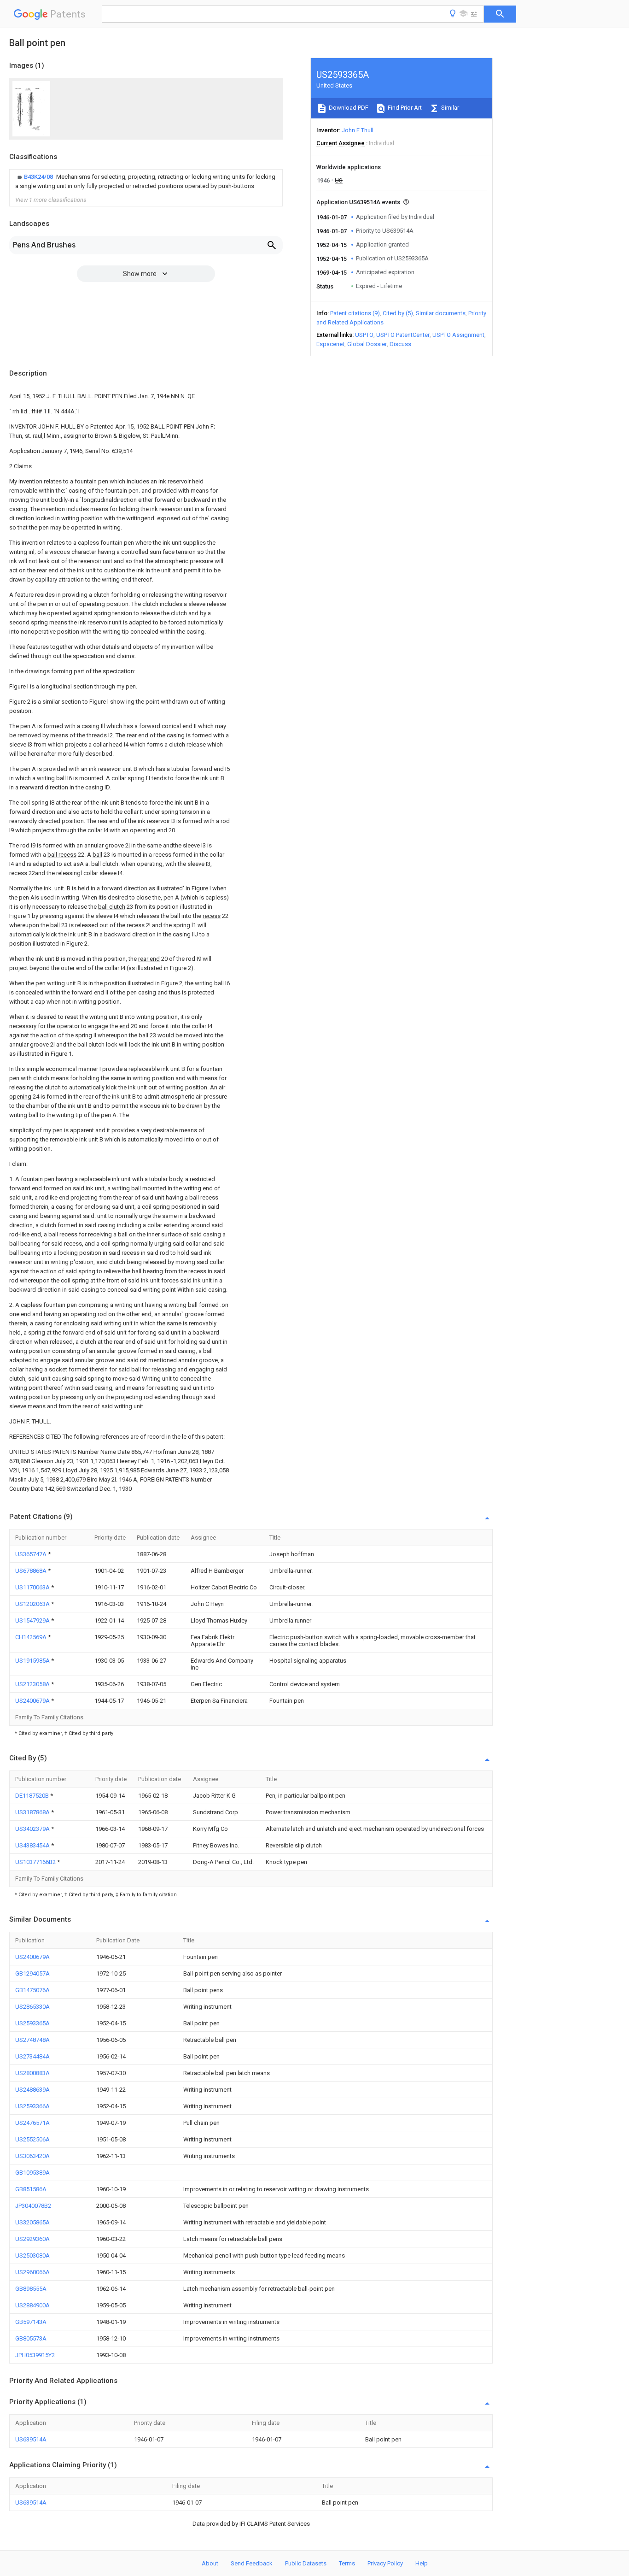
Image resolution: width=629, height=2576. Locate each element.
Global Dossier (367, 344)
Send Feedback (252, 2563)
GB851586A (31, 2189)
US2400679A (33, 1701)
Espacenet (330, 344)
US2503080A (32, 2255)
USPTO (364, 335)
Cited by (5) (398, 313)
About (210, 2563)
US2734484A (32, 2056)
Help (422, 2563)
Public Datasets (306, 2563)
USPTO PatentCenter (403, 335)
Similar (449, 108)
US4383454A (33, 1845)
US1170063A (33, 1587)
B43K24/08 (39, 177)
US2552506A (32, 2139)
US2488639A (32, 2090)
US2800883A (32, 2073)
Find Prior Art (404, 108)
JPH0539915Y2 (35, 2355)
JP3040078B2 (33, 2206)
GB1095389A (32, 2173)
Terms (347, 2563)
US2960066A (32, 2272)
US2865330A (32, 2007)
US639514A (31, 2439)
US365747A (32, 1554)
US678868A (32, 1571)
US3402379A (33, 1829)
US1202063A (33, 1604)
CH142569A (32, 1637)
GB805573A (31, 2338)
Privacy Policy (385, 2563)
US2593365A (32, 2023)
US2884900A (32, 2305)
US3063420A (32, 2156)
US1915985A (33, 1661)
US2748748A (32, 2040)
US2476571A (32, 2123)
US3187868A (33, 1812)
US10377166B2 (36, 1862)
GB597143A (31, 2322)
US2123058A (33, 1684)
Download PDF (348, 108)
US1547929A (33, 1620)
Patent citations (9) (355, 313)
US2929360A (32, 2239)
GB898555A (31, 2289)
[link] (146, 182)
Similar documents (441, 313)
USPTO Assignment (458, 335)
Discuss (400, 344)
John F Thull (358, 130)
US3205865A (32, 2222)
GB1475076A (32, 1990)
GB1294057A (32, 1973)
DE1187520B (33, 1796)
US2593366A (32, 2106)
